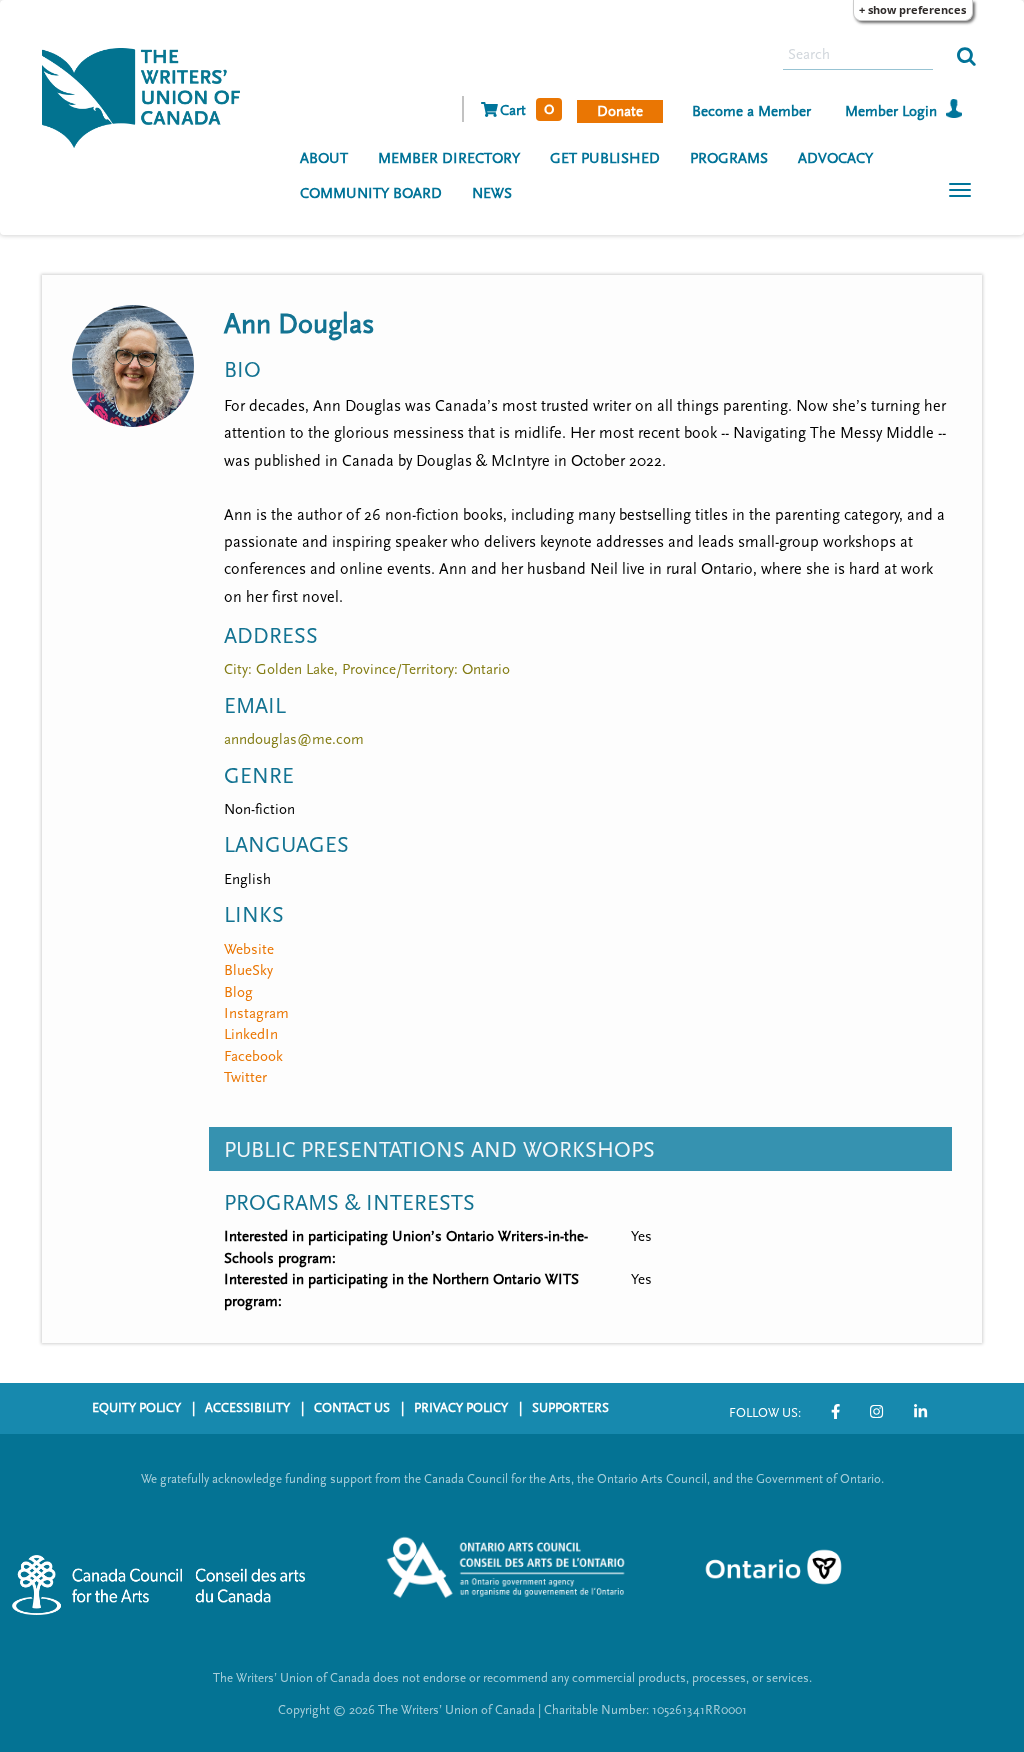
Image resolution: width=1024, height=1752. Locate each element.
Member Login (891, 111)
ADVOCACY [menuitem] (835, 158)
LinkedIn (251, 1034)
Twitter (245, 1077)
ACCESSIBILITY (247, 1408)
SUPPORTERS (570, 1408)
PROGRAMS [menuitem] (729, 158)
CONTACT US (352, 1408)
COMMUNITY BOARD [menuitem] (371, 193)
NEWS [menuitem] (492, 193)
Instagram (256, 1013)
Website (249, 949)
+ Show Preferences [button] (912, 9)
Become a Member (751, 111)
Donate (620, 111)
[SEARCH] (966, 55)
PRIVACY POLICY (461, 1408)
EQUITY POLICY (136, 1408)
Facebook (253, 1056)
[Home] (148, 96)
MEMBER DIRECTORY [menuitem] (449, 158)
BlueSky (248, 970)
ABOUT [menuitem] (324, 158)
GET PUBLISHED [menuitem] (605, 158)
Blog (238, 992)
